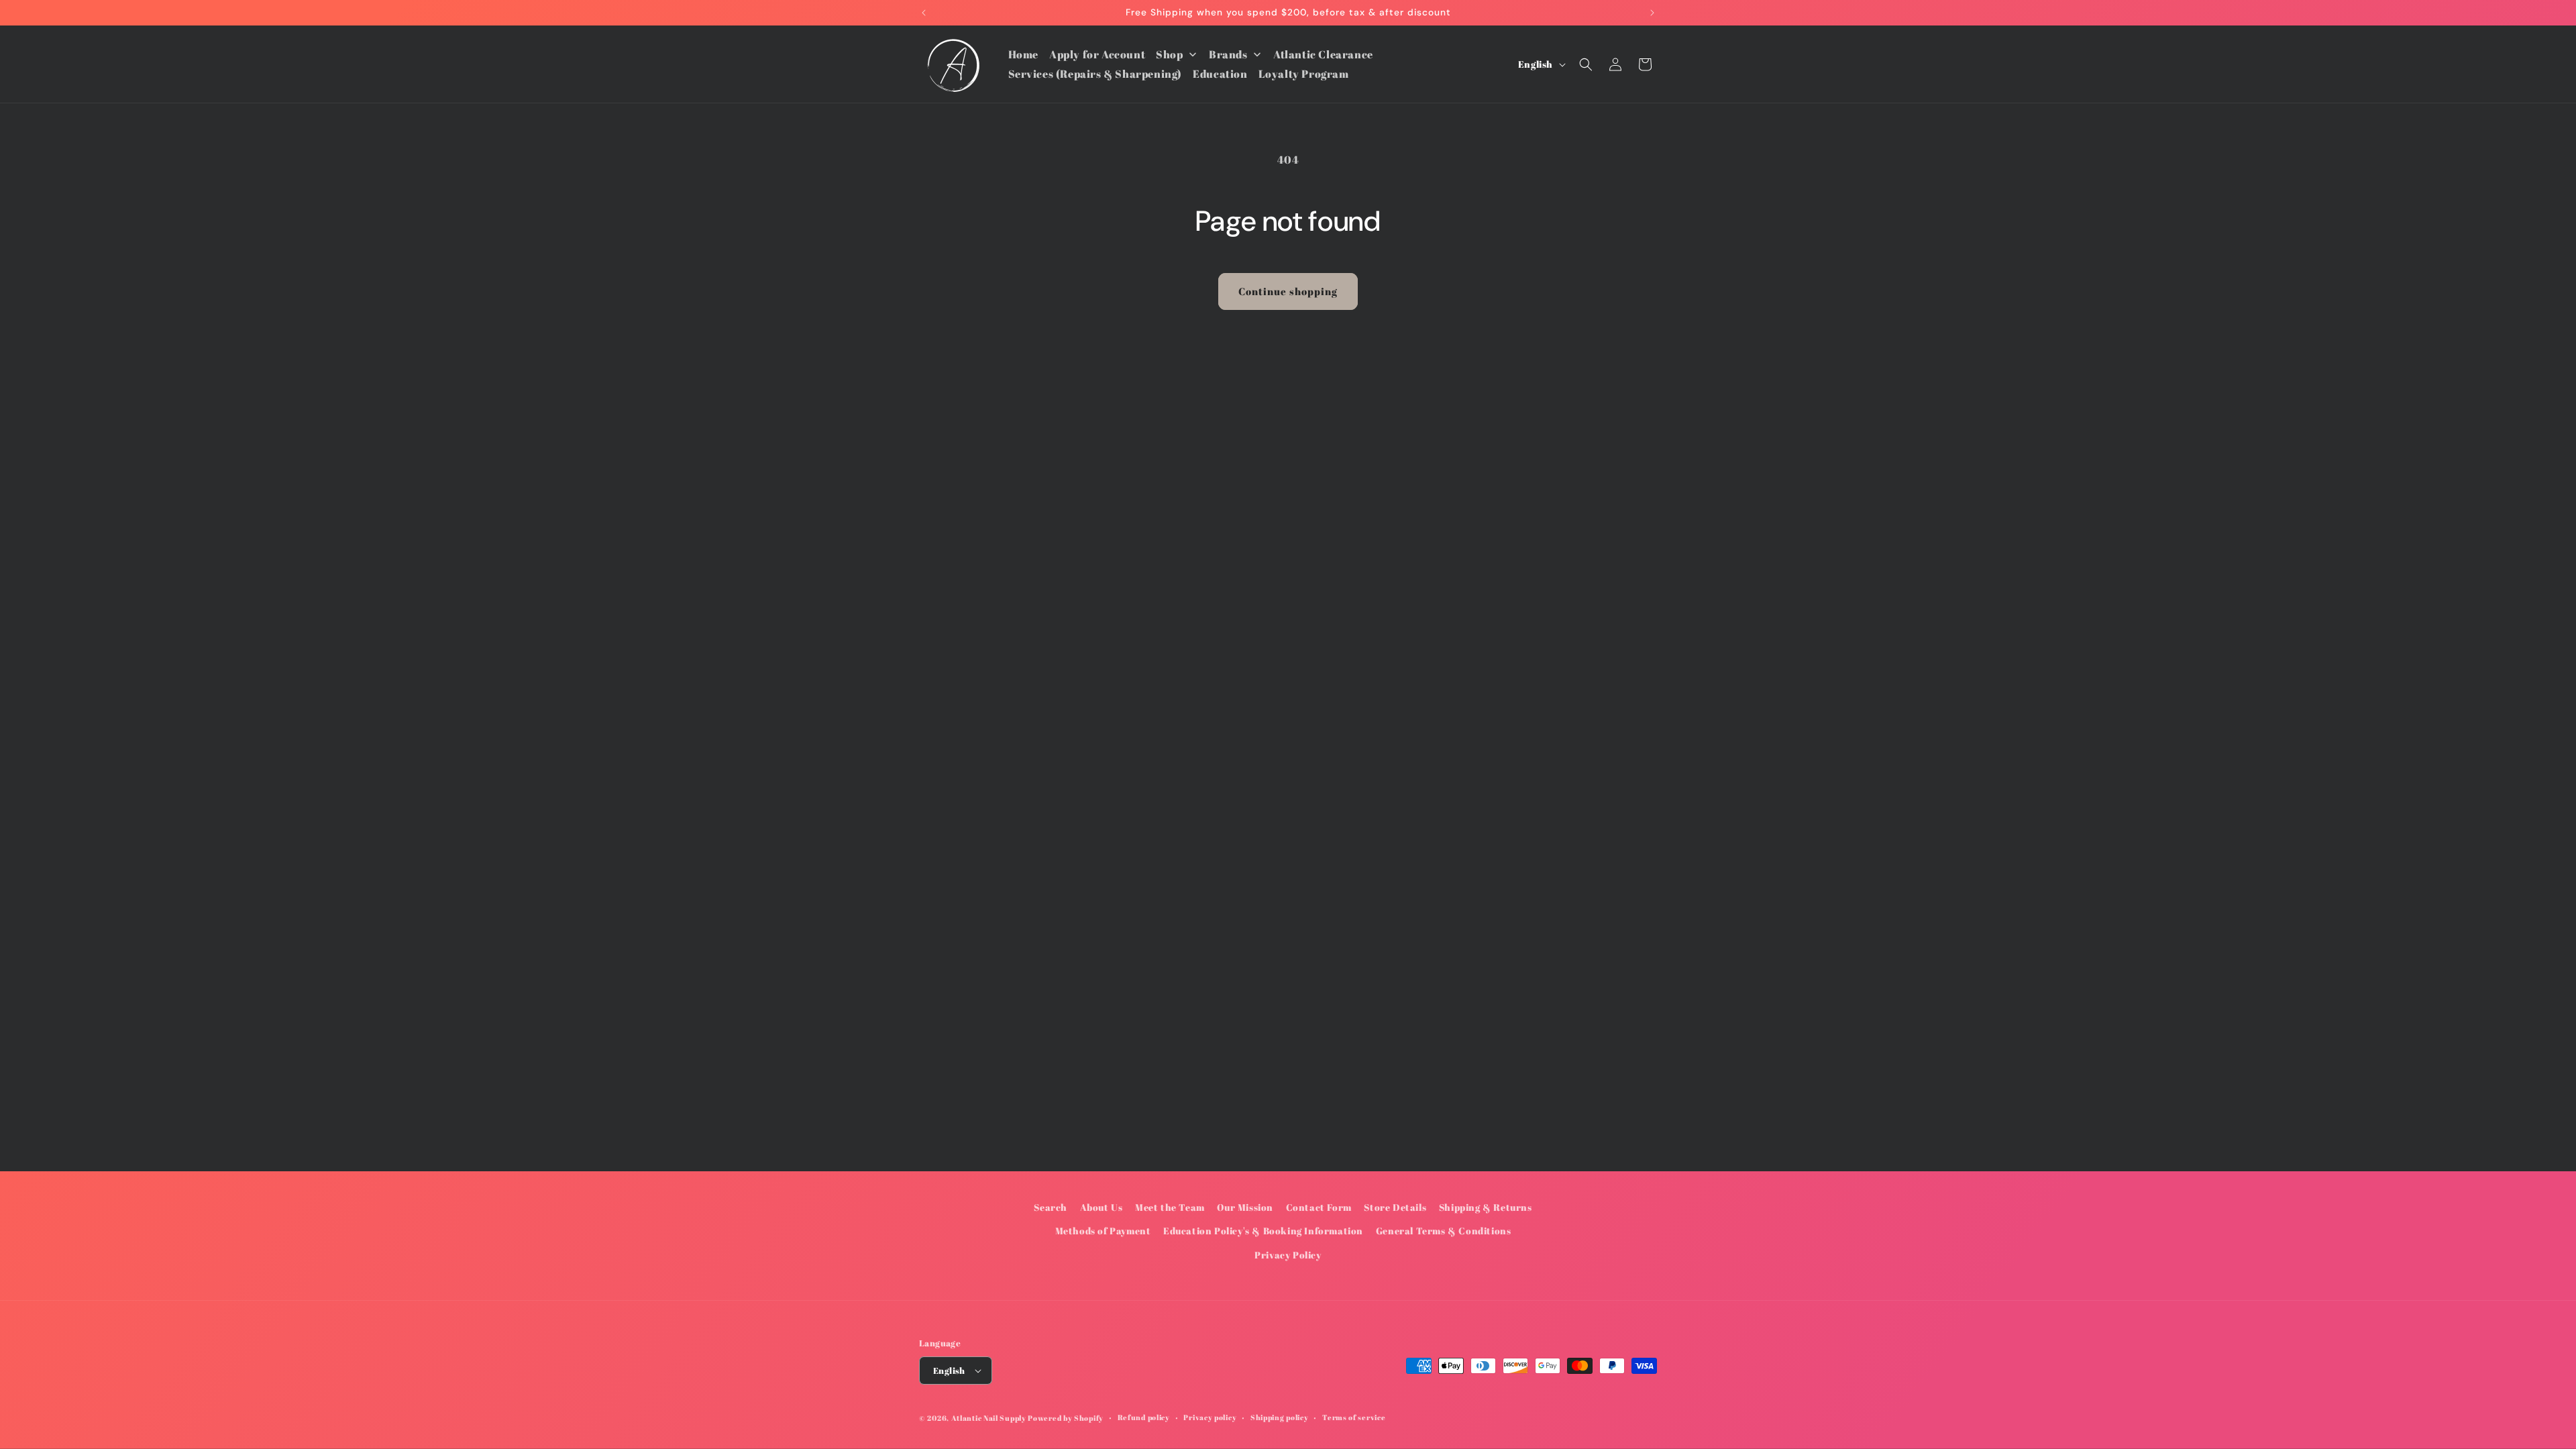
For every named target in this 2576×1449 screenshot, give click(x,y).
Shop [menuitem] (1169, 54)
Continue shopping (1288, 291)
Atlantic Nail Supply (989, 1418)
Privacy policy (1210, 1417)
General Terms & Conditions (1444, 1231)
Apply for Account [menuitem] (1097, 54)
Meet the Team (1170, 1207)
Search (1051, 1207)
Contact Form (1319, 1207)
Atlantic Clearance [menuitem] (1323, 54)
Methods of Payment (1103, 1231)
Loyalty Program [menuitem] (1304, 74)
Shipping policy (1280, 1417)
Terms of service (1354, 1417)
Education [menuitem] (1220, 74)
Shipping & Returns (1486, 1207)
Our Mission (1245, 1207)
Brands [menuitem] (1228, 54)
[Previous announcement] (924, 13)
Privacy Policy (1288, 1255)
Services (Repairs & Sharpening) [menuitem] (1095, 74)
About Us (1102, 1207)
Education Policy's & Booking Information (1263, 1231)
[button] (1586, 64)
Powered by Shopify (1066, 1418)
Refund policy (1144, 1417)
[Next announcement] (1652, 13)
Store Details (1395, 1207)
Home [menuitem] (1023, 54)
